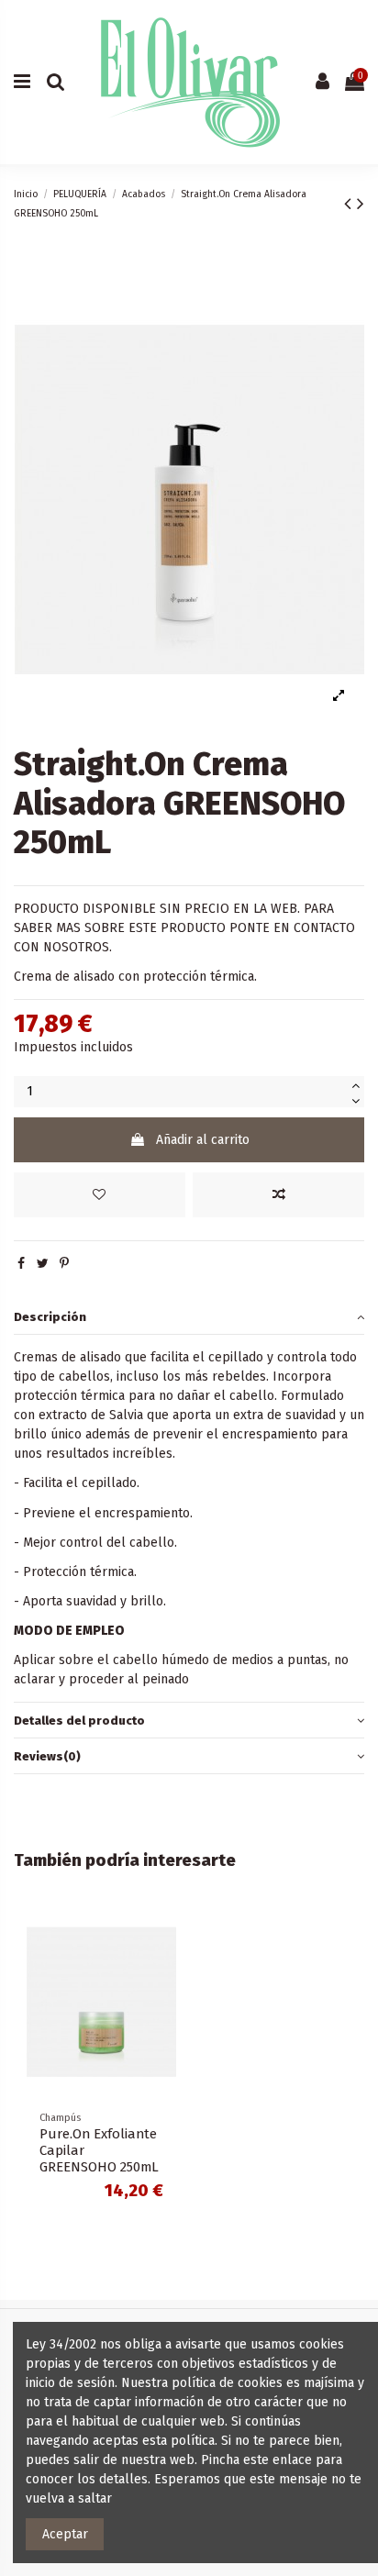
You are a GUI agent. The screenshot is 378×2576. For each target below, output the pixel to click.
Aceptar (65, 2534)
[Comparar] (162, 1965)
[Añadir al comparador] (278, 1195)
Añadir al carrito (203, 1140)
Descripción (50, 1317)
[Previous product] (350, 204)
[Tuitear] (43, 1264)
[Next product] (361, 204)
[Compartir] (21, 1264)
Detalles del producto (79, 1721)
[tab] (189, 1317)
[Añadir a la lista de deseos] (100, 1195)
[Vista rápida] (162, 1997)
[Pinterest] (64, 1264)
